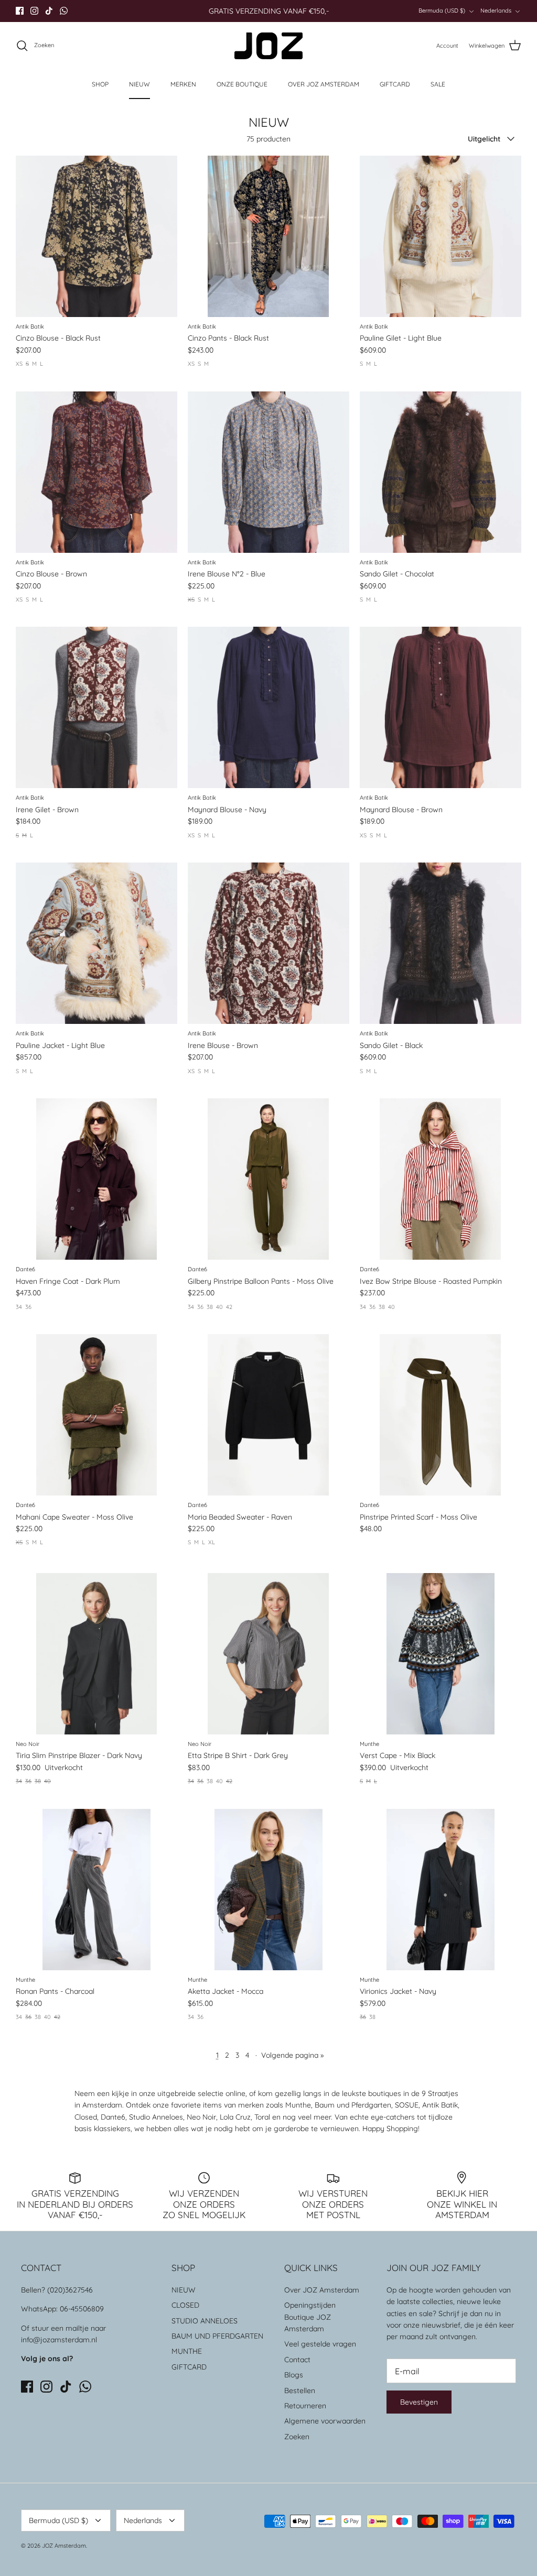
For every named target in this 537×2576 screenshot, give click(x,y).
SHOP (100, 84)
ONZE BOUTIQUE (242, 84)
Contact (297, 2360)
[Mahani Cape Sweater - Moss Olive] (96, 1415)
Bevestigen (419, 2402)
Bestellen (300, 2391)
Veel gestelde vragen (320, 2344)
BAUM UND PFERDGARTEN (217, 2336)
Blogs (294, 2375)
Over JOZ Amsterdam (322, 2290)
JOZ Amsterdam (64, 2546)
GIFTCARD (395, 84)
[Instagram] (34, 11)
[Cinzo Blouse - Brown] (96, 472)
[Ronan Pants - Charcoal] (96, 1890)
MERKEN (183, 84)
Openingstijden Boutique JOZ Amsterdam (310, 2317)
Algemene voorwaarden (325, 2421)
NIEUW (139, 84)
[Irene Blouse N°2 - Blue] (268, 472)
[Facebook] (20, 11)
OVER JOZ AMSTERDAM (324, 84)
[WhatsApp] (64, 11)
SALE (438, 84)
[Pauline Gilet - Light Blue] (441, 236)
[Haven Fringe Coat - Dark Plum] (96, 1179)
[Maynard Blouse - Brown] (441, 707)
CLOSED (185, 2305)
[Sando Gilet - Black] (441, 943)
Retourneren (305, 2406)
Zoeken (297, 2437)
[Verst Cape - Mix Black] (441, 1654)
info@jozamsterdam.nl (59, 2340)
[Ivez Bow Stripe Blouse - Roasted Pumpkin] (441, 1179)
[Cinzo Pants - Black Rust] (268, 236)
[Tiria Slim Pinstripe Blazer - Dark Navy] (96, 1654)
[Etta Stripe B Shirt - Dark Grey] (268, 1654)
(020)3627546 (70, 2290)
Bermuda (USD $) (442, 10)
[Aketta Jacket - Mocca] (268, 1890)
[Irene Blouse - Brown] (268, 943)
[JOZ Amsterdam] (268, 46)
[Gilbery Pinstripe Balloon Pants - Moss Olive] (268, 1179)
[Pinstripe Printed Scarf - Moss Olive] (441, 1415)
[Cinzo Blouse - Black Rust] (96, 236)
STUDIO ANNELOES (205, 2321)
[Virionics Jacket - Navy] (441, 1890)
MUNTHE (187, 2351)
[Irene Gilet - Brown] (96, 707)
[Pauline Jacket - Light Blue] (96, 943)
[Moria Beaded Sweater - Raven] (268, 1415)
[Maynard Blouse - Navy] (268, 707)
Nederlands (496, 10)
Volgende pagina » (292, 2055)
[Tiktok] (49, 11)
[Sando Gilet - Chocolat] (441, 472)
